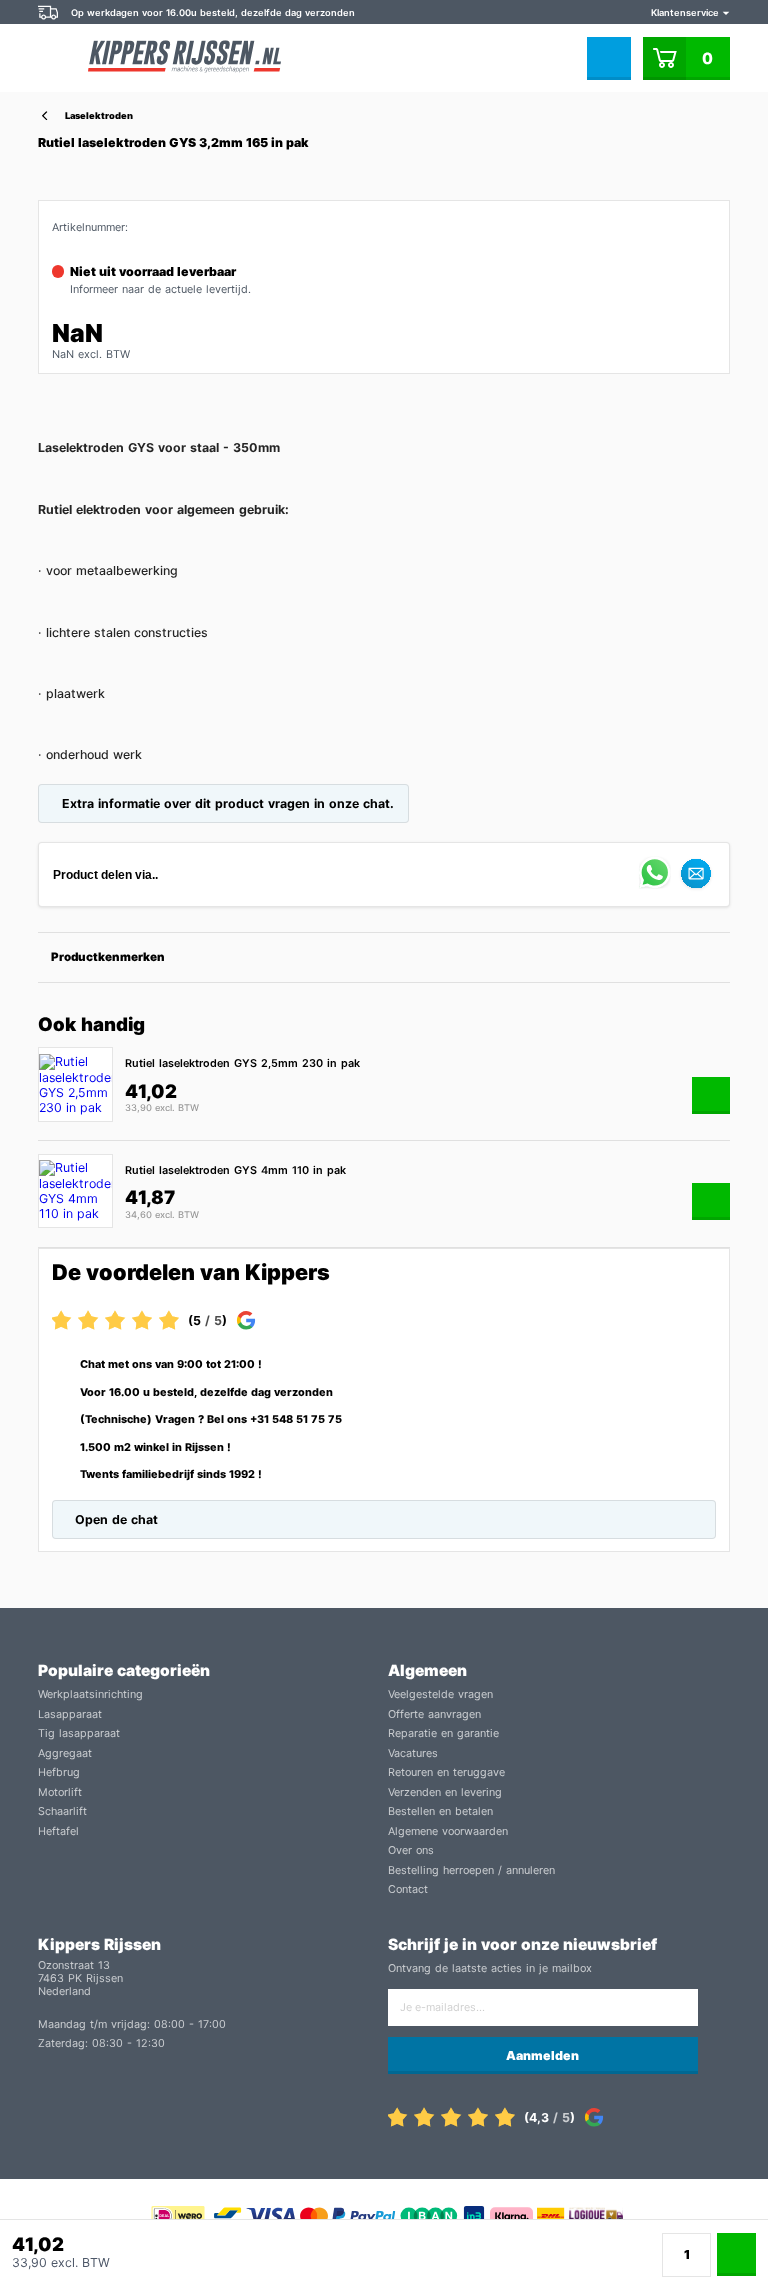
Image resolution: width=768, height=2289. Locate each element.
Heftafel (58, 1831)
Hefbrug (59, 1772)
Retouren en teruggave (446, 1772)
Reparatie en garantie (443, 1733)
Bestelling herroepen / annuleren (471, 1870)
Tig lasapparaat (79, 1733)
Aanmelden (542, 2055)
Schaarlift (62, 1811)
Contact (408, 1889)
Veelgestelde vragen (440, 1694)
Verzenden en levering (445, 1792)
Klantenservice (686, 12)
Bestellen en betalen (440, 1811)
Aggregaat (65, 1753)
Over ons (411, 1850)
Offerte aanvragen (434, 1714)
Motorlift (60, 1792)
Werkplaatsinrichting (90, 1694)
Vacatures (413, 1753)
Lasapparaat (70, 1714)
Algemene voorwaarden (448, 1831)
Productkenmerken (108, 957)
